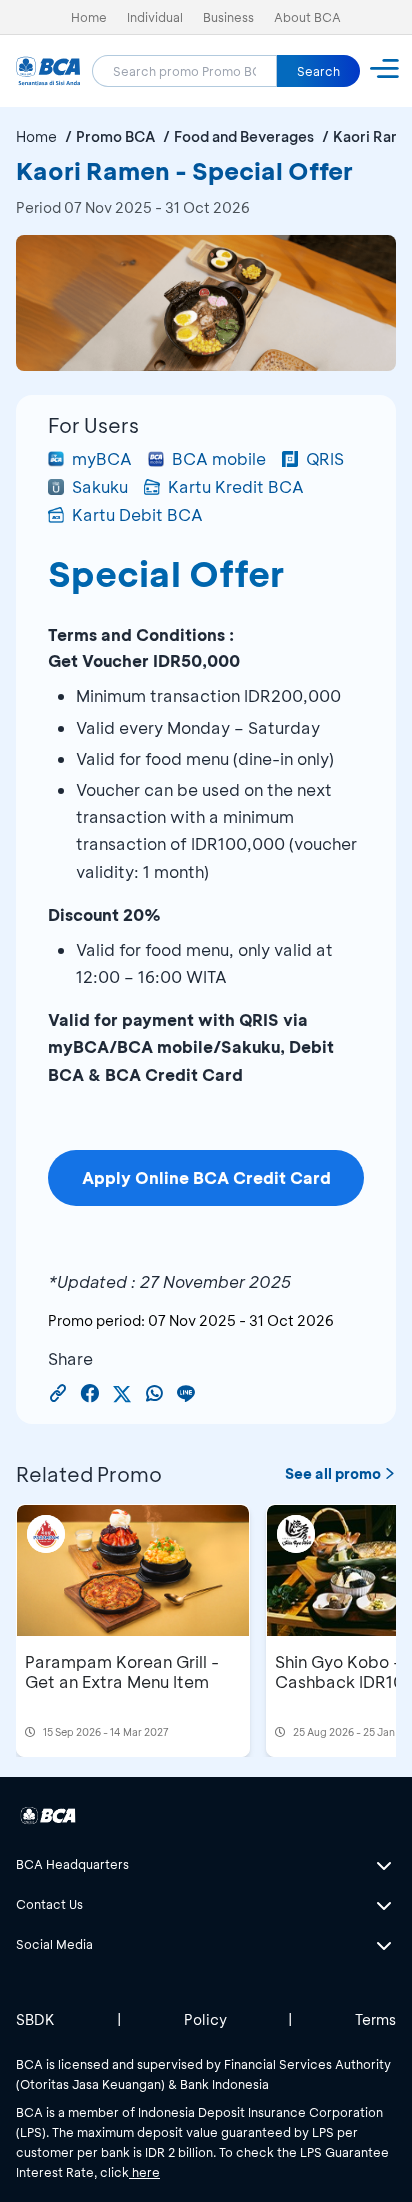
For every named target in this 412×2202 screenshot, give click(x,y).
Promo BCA (115, 136)
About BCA (307, 17)
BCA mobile (219, 458)
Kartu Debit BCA (137, 514)
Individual (155, 17)
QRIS (325, 458)
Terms (375, 2019)
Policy (205, 2019)
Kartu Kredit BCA (236, 486)
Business (228, 17)
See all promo (333, 1473)
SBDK (35, 2019)
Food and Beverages (244, 136)
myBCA (102, 458)
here (144, 2172)
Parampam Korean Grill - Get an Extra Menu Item (122, 1671)
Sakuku (100, 486)
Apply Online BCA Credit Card (206, 1177)
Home (89, 17)
